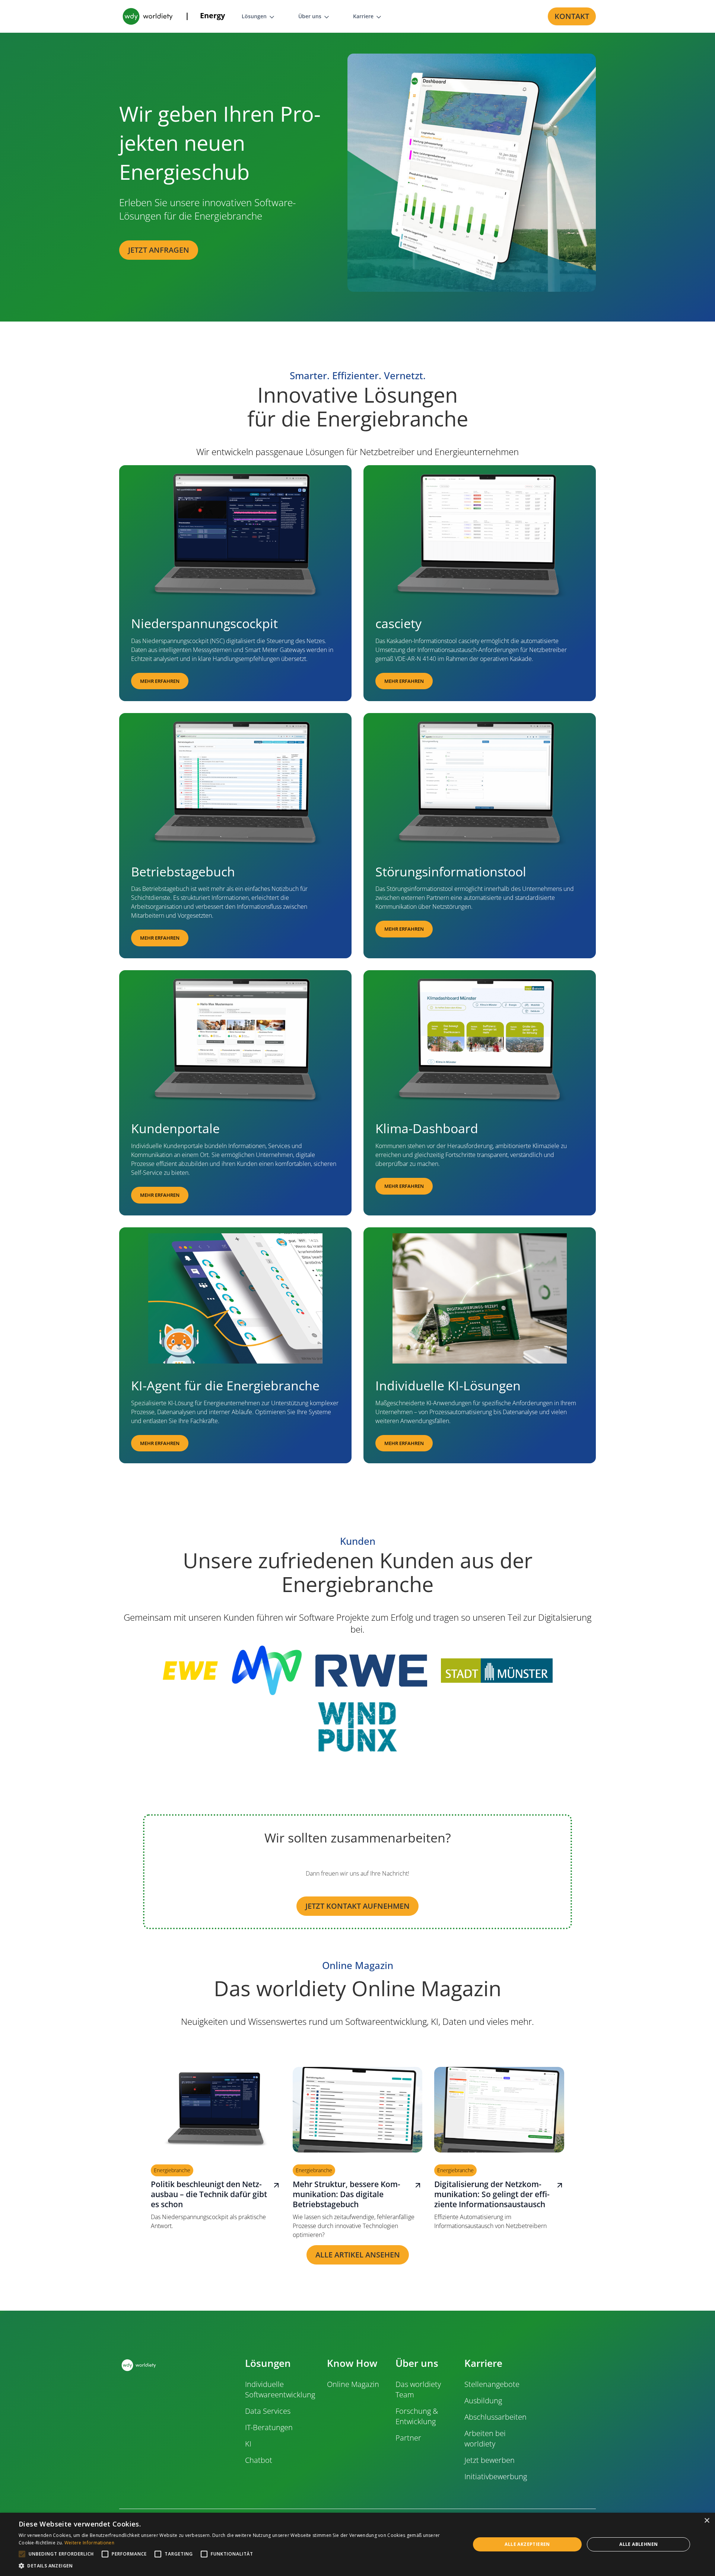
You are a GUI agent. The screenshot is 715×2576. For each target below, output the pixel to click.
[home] (148, 16)
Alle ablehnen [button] (638, 2544)
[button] (187, 16)
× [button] (707, 2521)
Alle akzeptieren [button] (527, 2544)
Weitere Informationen (89, 2543)
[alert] (357, 2544)
